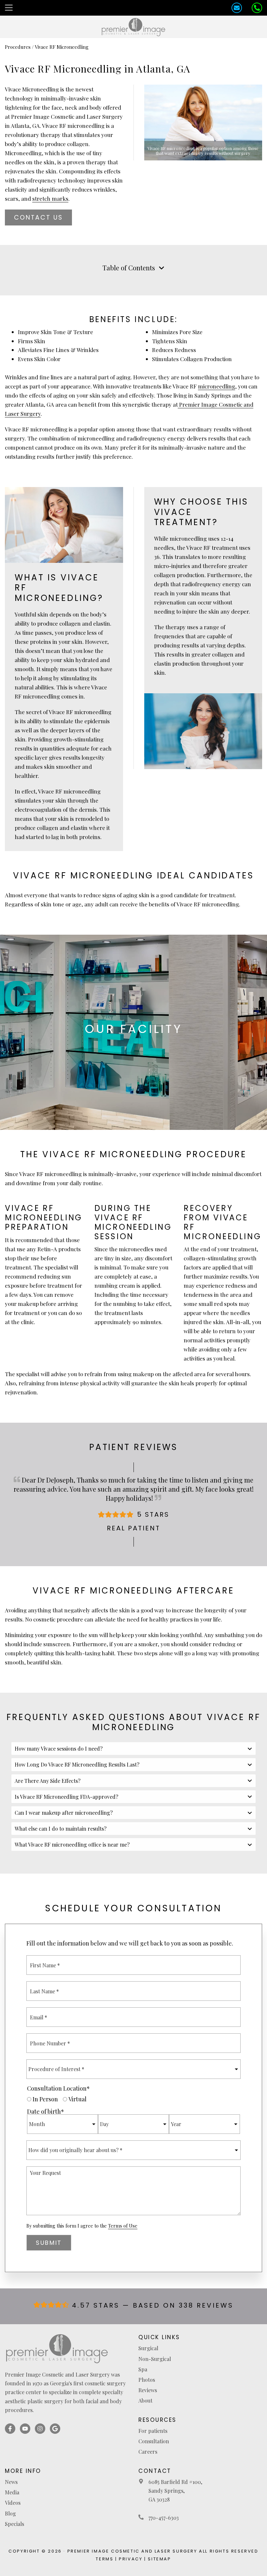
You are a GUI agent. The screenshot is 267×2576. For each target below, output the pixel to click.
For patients (153, 2431)
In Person (45, 2099)
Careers (148, 2452)
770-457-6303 (164, 2518)
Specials (14, 2524)
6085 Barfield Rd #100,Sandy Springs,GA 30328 (175, 2491)
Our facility (133, 1029)
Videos (13, 2503)
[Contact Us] (237, 8)
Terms (105, 2559)
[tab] (133, 1749)
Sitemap (159, 2559)
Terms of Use (123, 2226)
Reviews (148, 2390)
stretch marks (50, 198)
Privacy (131, 2559)
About (145, 2400)
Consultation (154, 2441)
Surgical (148, 2348)
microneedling (217, 386)
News (11, 2482)
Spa (143, 2369)
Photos (147, 2380)
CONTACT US (38, 217)
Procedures (18, 47)
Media (12, 2492)
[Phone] (257, 8)
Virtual (77, 2099)
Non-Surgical (155, 2359)
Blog (10, 2513)
